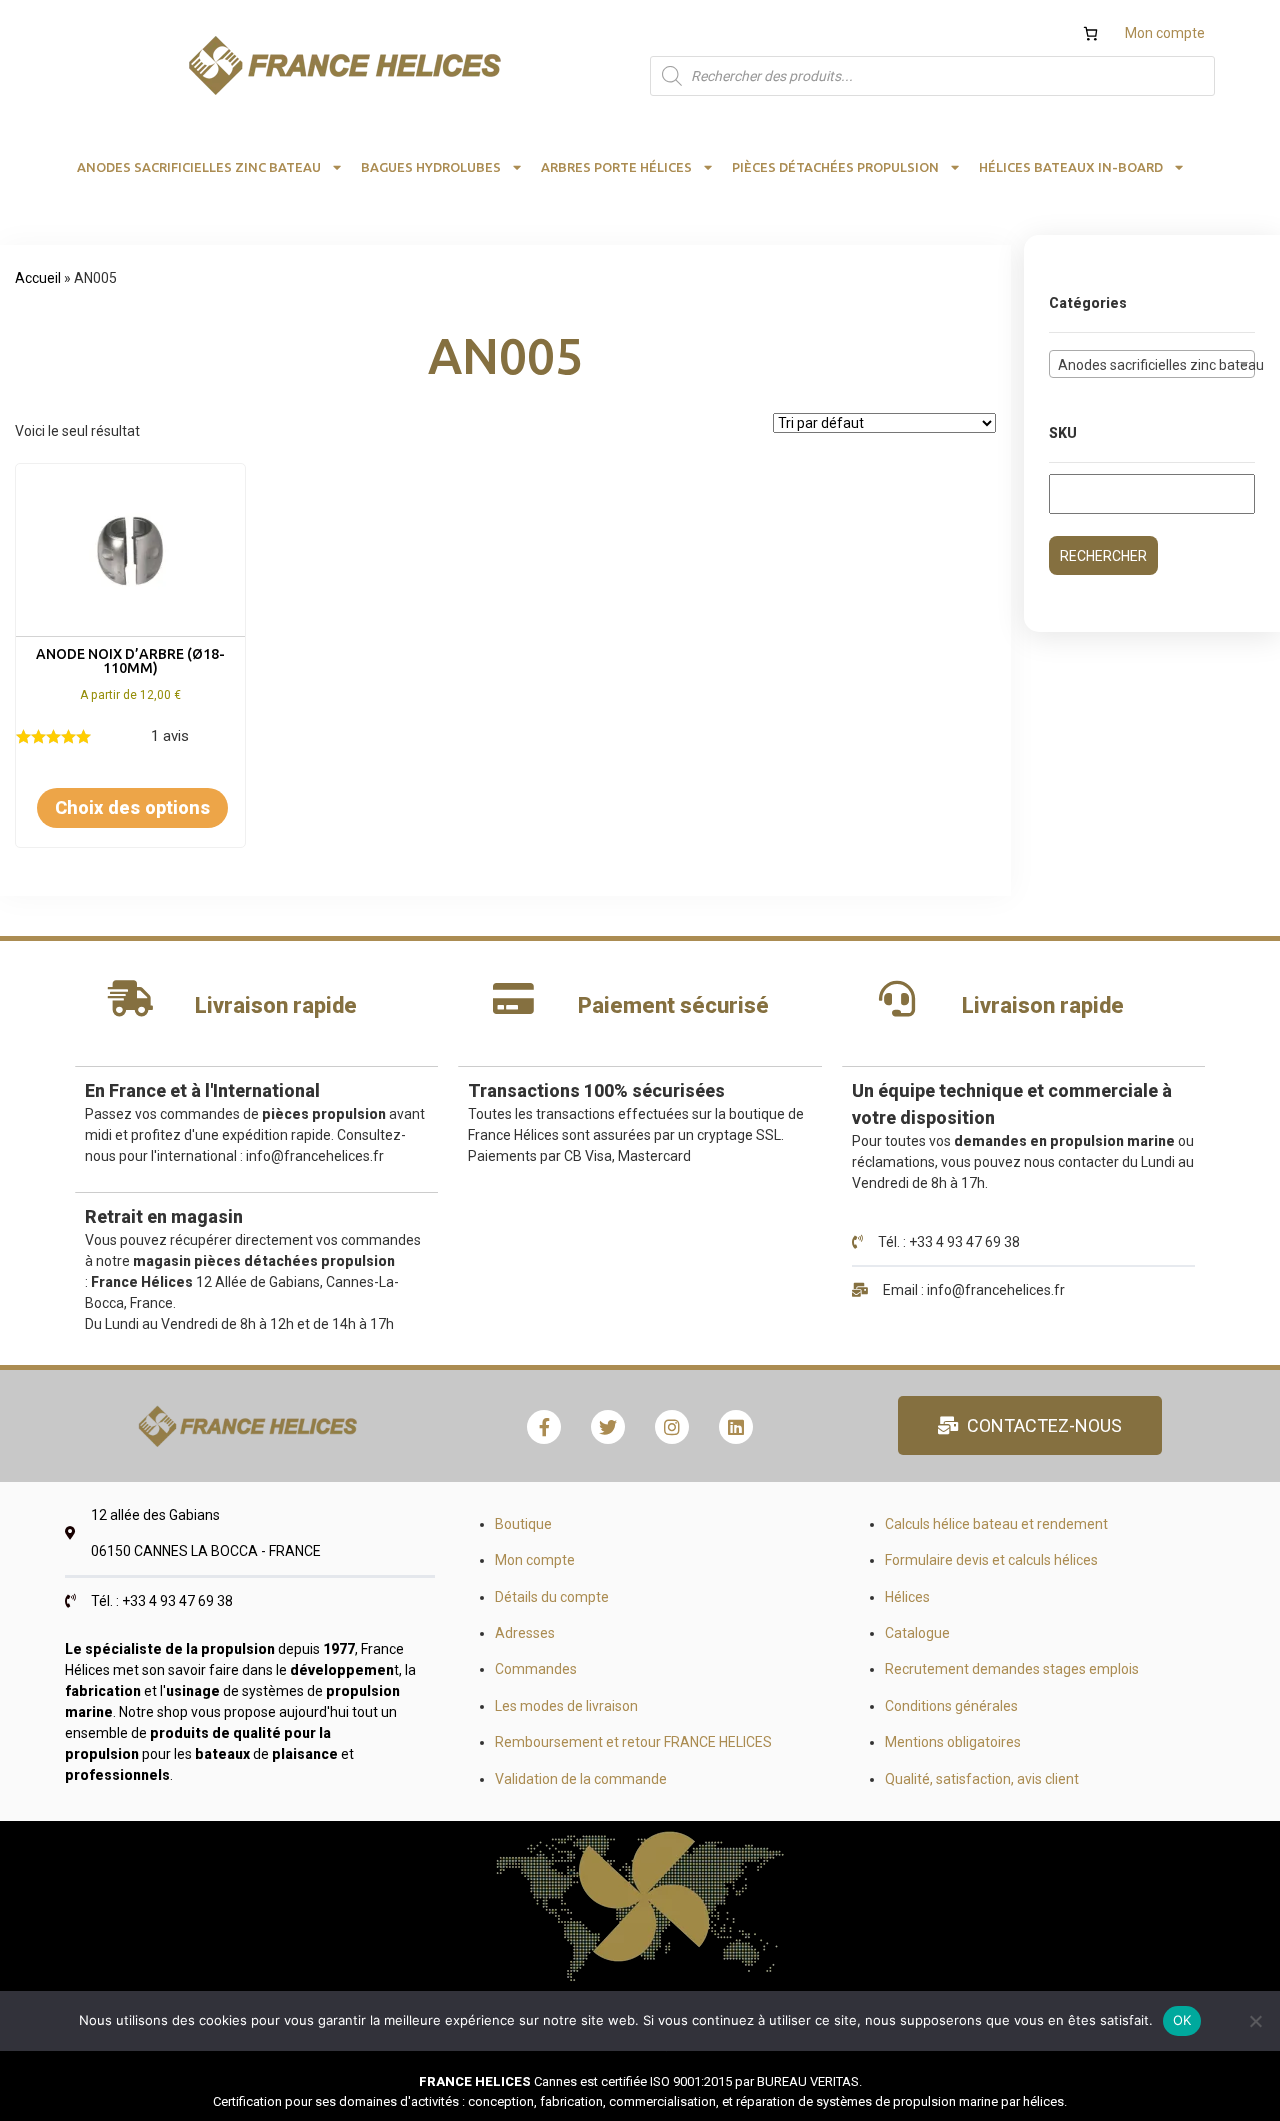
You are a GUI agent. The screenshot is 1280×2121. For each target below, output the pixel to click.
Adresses (525, 1633)
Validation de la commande (581, 1779)
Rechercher (1103, 556)
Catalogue (917, 1633)
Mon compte (1165, 33)
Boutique (523, 1524)
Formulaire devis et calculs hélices (991, 1560)
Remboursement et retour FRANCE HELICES (633, 1742)
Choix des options (132, 807)
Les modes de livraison (566, 1706)
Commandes (536, 1669)
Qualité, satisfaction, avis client (982, 1779)
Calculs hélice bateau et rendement (996, 1524)
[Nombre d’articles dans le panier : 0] (1090, 33)
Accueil (38, 278)
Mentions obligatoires (953, 1742)
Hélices (907, 1597)
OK (1182, 2020)
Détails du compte (552, 1597)
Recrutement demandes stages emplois (1012, 1669)
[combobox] (1152, 364)
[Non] (1255, 2021)
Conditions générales (951, 1706)
